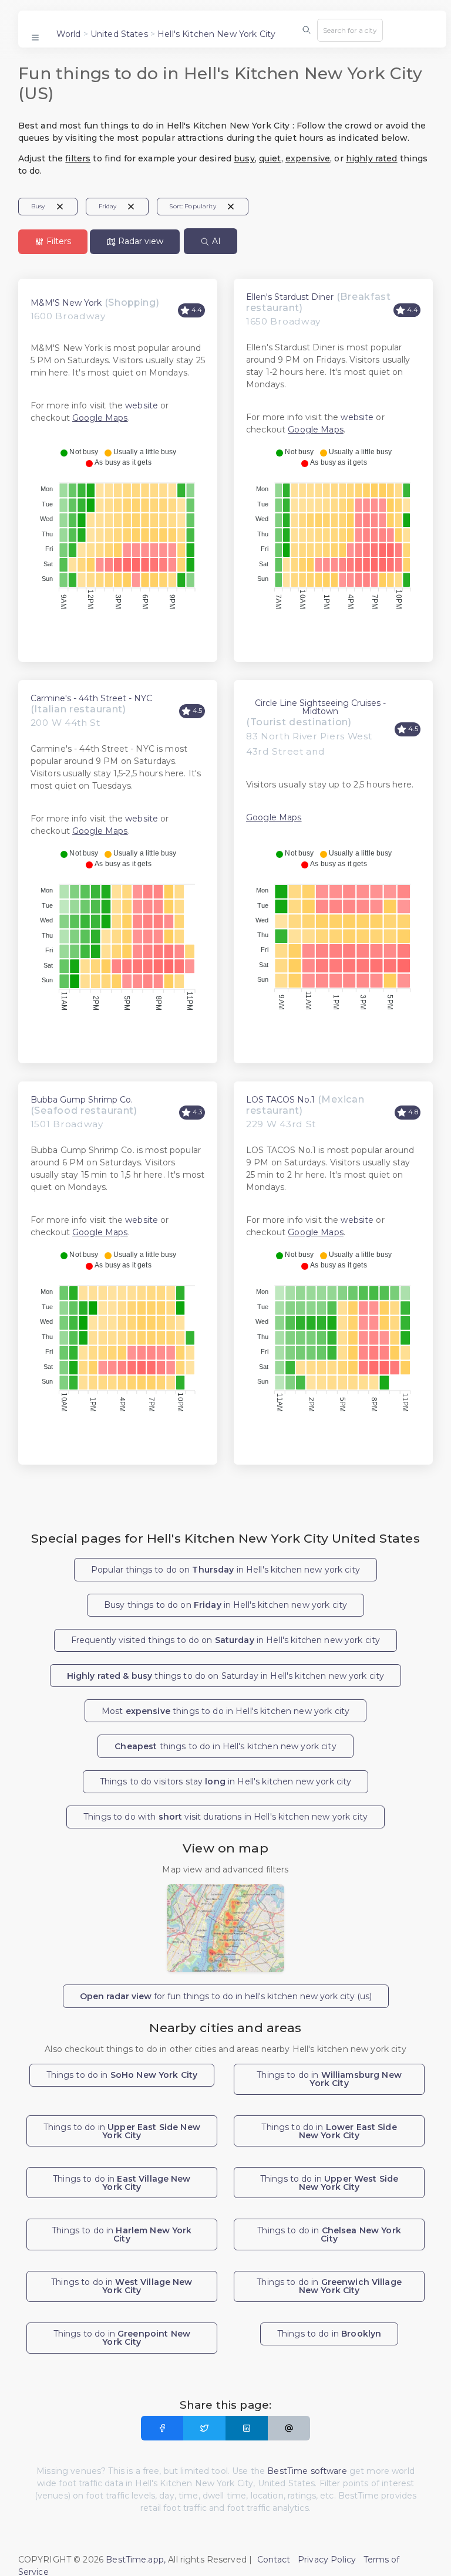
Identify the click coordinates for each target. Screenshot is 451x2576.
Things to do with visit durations (225, 1817)
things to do (225, 1746)
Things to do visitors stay (226, 1781)
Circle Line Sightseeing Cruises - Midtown (320, 707)
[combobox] (350, 30)
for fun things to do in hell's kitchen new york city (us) (226, 1996)
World (69, 34)
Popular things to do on (225, 1570)
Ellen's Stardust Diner (290, 297)
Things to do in (122, 2075)
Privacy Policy (327, 2560)
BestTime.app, (136, 2560)
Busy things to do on (225, 1605)
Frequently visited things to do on (226, 1640)
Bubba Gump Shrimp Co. (82, 1100)
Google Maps (100, 418)
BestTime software (307, 2471)
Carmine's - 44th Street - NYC (91, 698)
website (142, 405)
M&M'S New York (66, 303)
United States (119, 34)
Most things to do (225, 1711)
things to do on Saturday (226, 1676)
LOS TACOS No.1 (280, 1100)
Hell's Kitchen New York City (216, 34)
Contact (274, 2560)
